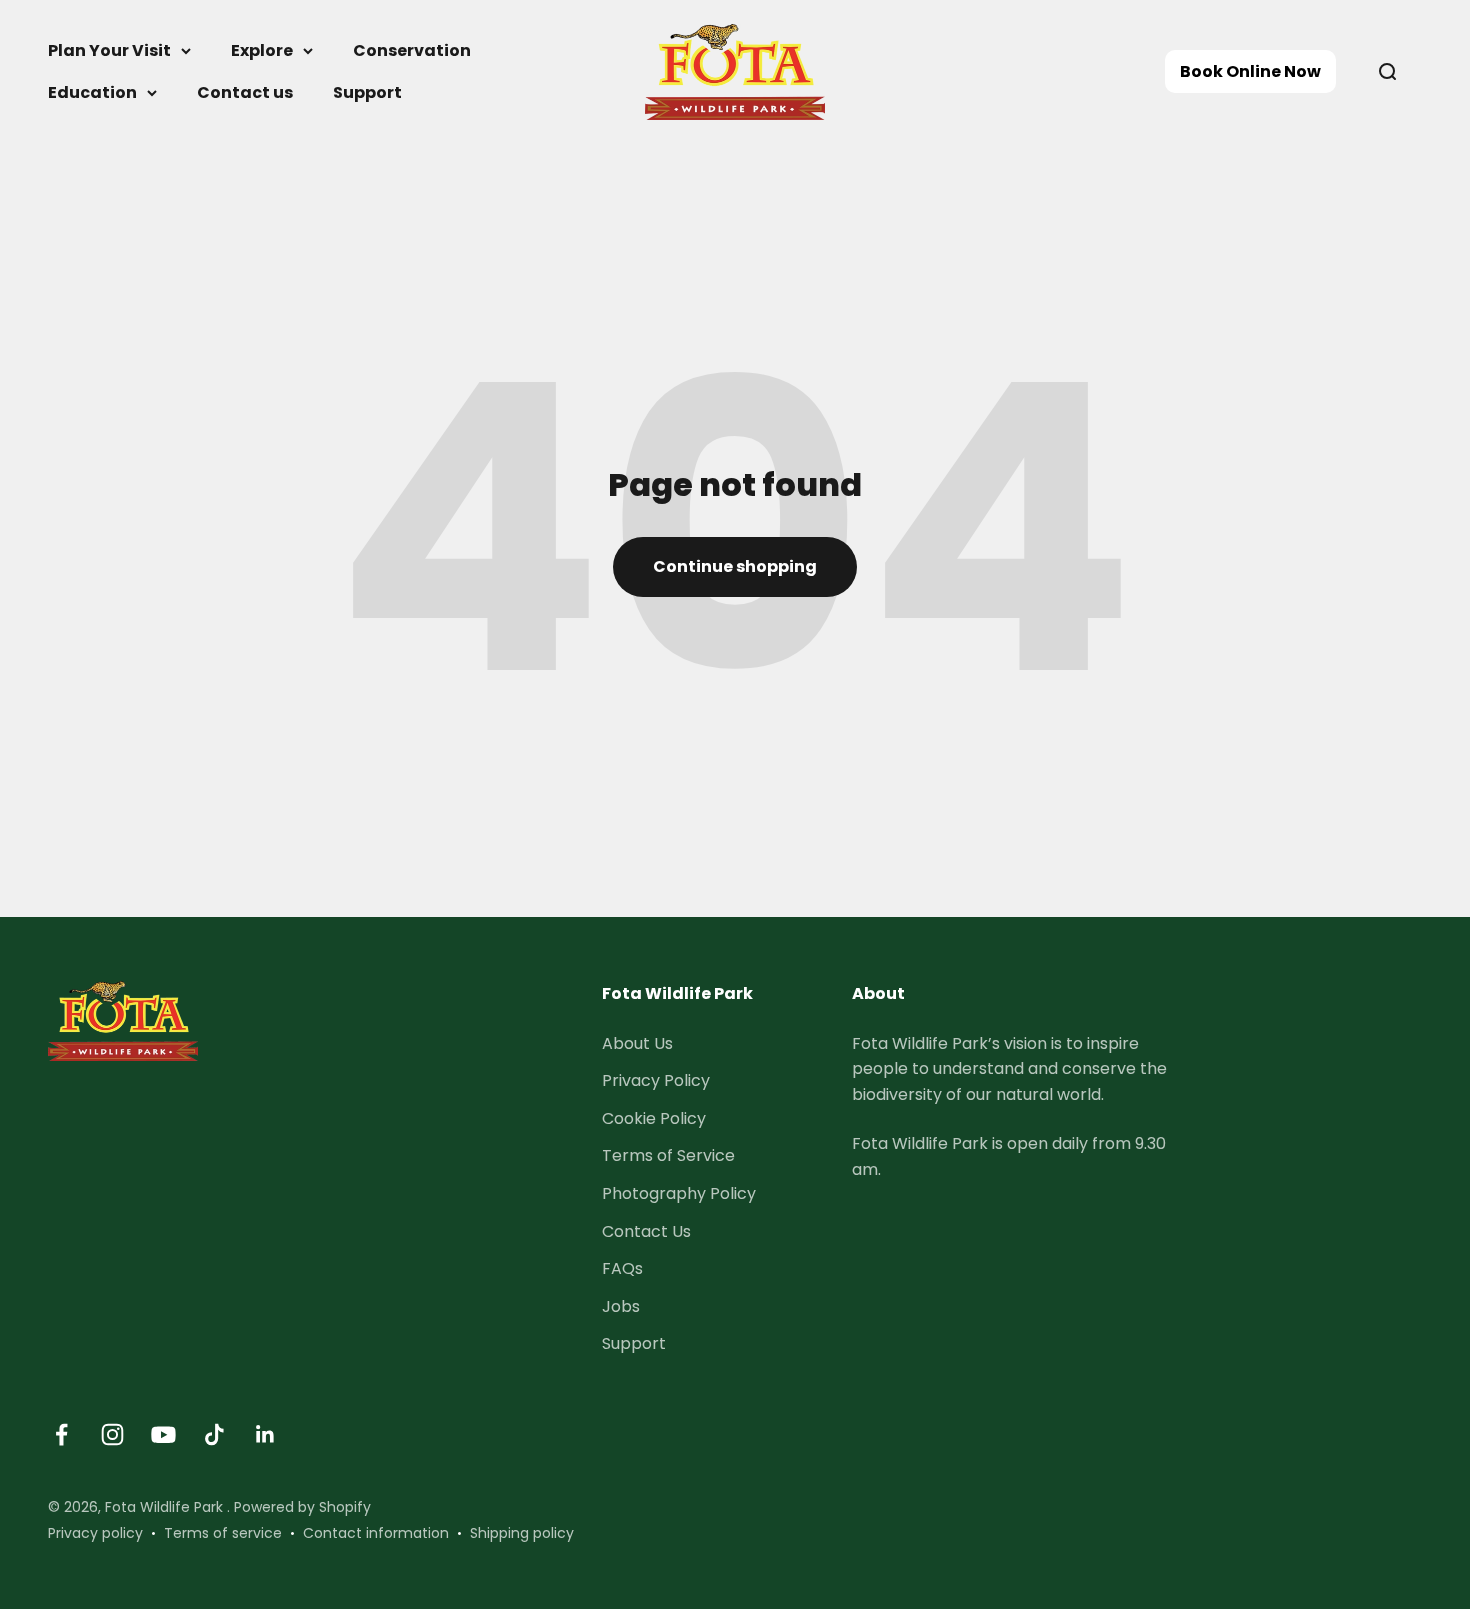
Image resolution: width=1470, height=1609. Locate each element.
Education (92, 92)
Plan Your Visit (109, 50)
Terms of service (223, 1533)
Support (367, 92)
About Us (637, 1043)
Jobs (621, 1306)
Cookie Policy (654, 1118)
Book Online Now (1250, 71)
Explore (262, 50)
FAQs (622, 1268)
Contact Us (646, 1231)
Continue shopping (735, 566)
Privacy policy (95, 1533)
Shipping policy (522, 1533)
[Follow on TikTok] (214, 1434)
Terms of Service (668, 1155)
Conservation (412, 50)
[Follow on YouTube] (163, 1434)
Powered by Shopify (302, 1507)
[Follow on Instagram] (112, 1434)
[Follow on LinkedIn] (265, 1434)
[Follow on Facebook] (61, 1434)
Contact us (245, 92)
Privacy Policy (656, 1080)
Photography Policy (679, 1193)
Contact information (376, 1533)
